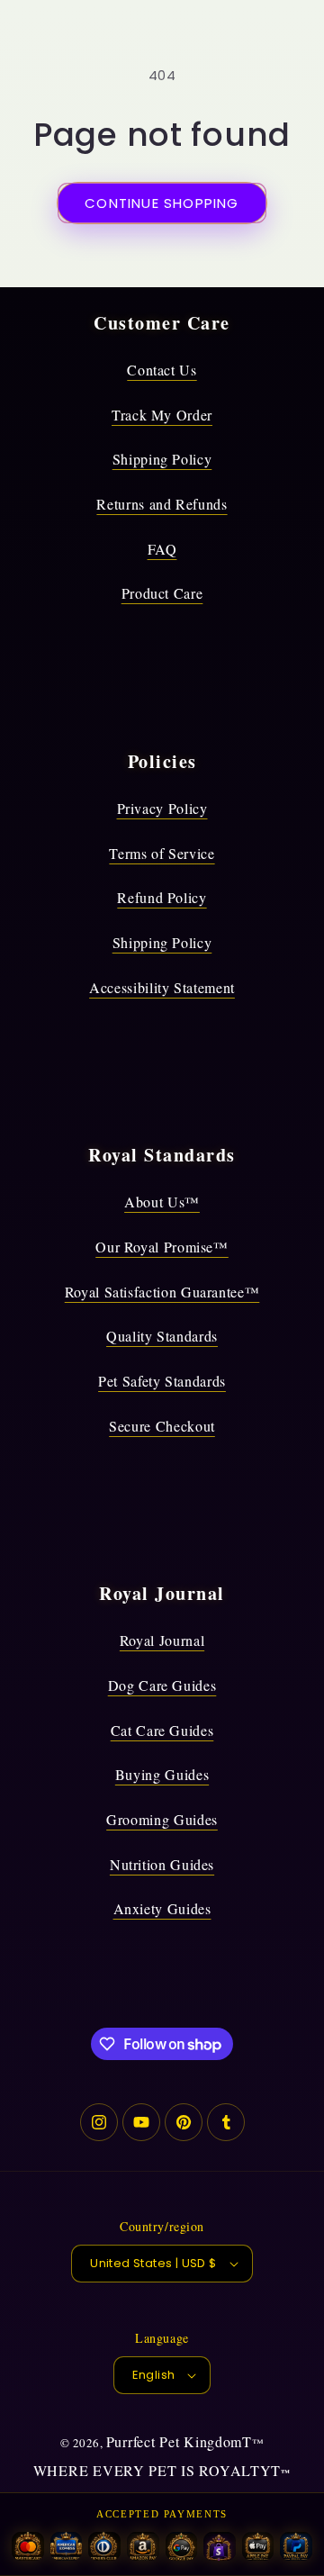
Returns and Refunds (162, 504)
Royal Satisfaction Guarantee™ (162, 1292)
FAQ (162, 549)
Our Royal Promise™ (162, 1247)
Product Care (162, 593)
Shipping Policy (162, 459)
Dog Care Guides (162, 1685)
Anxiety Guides (162, 1908)
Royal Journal (162, 1640)
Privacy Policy (162, 808)
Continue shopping (162, 203)
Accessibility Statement (162, 987)
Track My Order (162, 415)
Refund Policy (162, 897)
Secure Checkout (162, 1426)
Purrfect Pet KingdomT (179, 2441)
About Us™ (162, 1202)
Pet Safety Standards (162, 1381)
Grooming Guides (162, 1819)
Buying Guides (162, 1774)
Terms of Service (162, 853)
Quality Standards (162, 1336)
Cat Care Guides (162, 1730)
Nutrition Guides (162, 1864)
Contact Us (162, 370)
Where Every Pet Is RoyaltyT (157, 2470)
